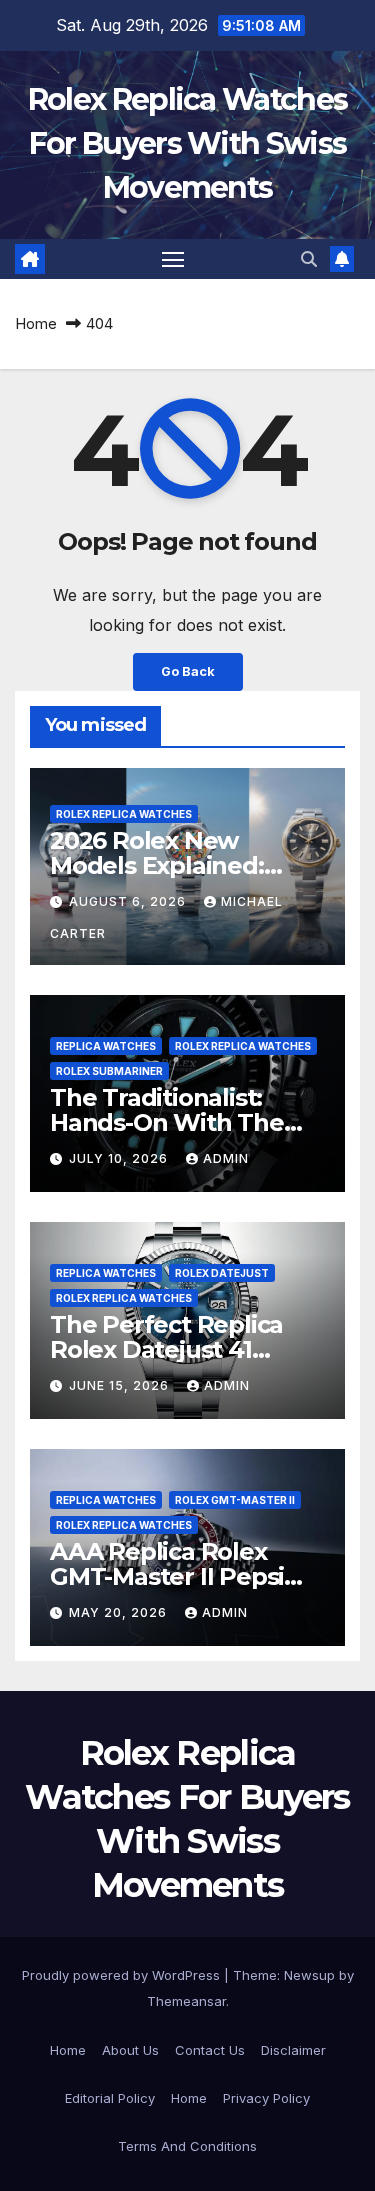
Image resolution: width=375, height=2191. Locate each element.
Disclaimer (293, 2050)
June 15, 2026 (121, 1385)
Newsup (309, 1975)
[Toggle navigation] (173, 259)
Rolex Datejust (222, 1273)
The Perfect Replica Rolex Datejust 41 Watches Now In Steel (179, 1349)
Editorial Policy (110, 2098)
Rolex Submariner (109, 1071)
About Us (130, 2050)
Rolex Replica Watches (124, 814)
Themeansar (186, 2001)
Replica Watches (106, 1046)
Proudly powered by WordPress (123, 1975)
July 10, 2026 (120, 1158)
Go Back (188, 671)
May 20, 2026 (120, 1612)
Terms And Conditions (187, 2146)
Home (36, 323)
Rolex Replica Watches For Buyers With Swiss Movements (187, 143)
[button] (309, 259)
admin (226, 1158)
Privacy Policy (266, 2098)
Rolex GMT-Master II (235, 1500)
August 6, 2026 (129, 901)
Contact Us (210, 2050)
